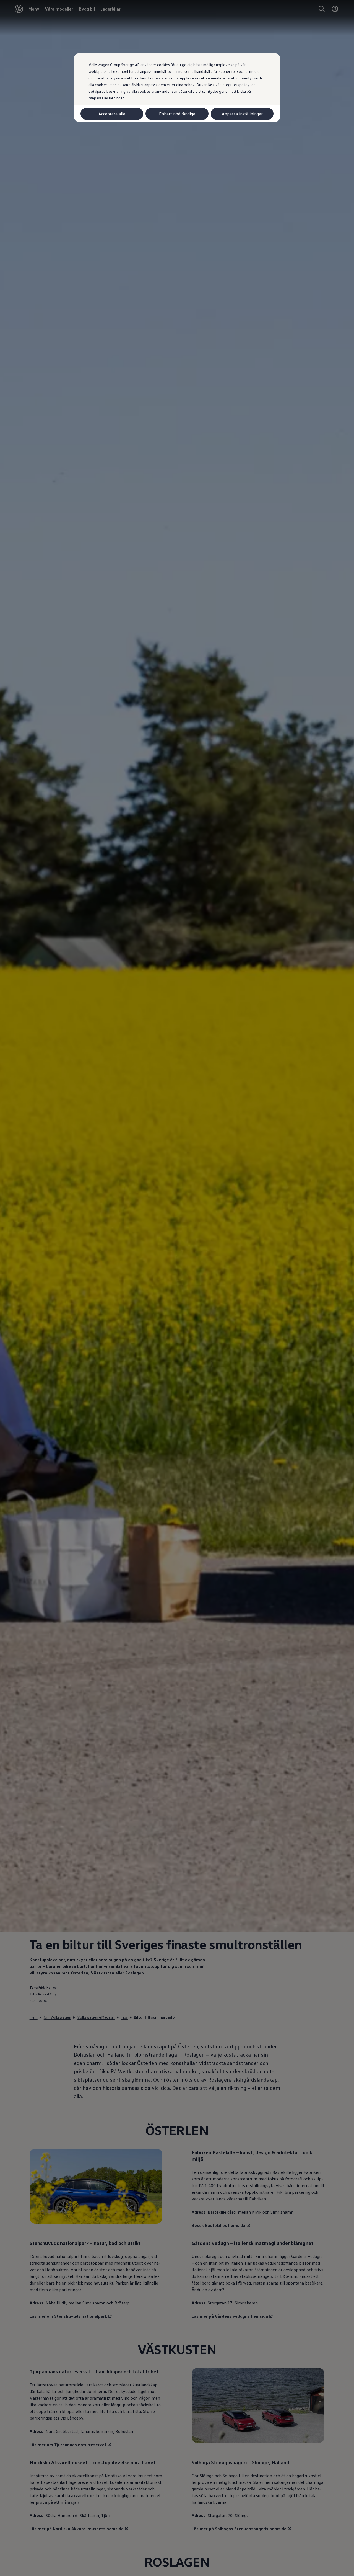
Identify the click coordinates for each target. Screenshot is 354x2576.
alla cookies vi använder (151, 91)
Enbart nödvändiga (177, 114)
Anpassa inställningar (242, 114)
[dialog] (177, 1288)
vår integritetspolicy (232, 85)
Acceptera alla (112, 114)
